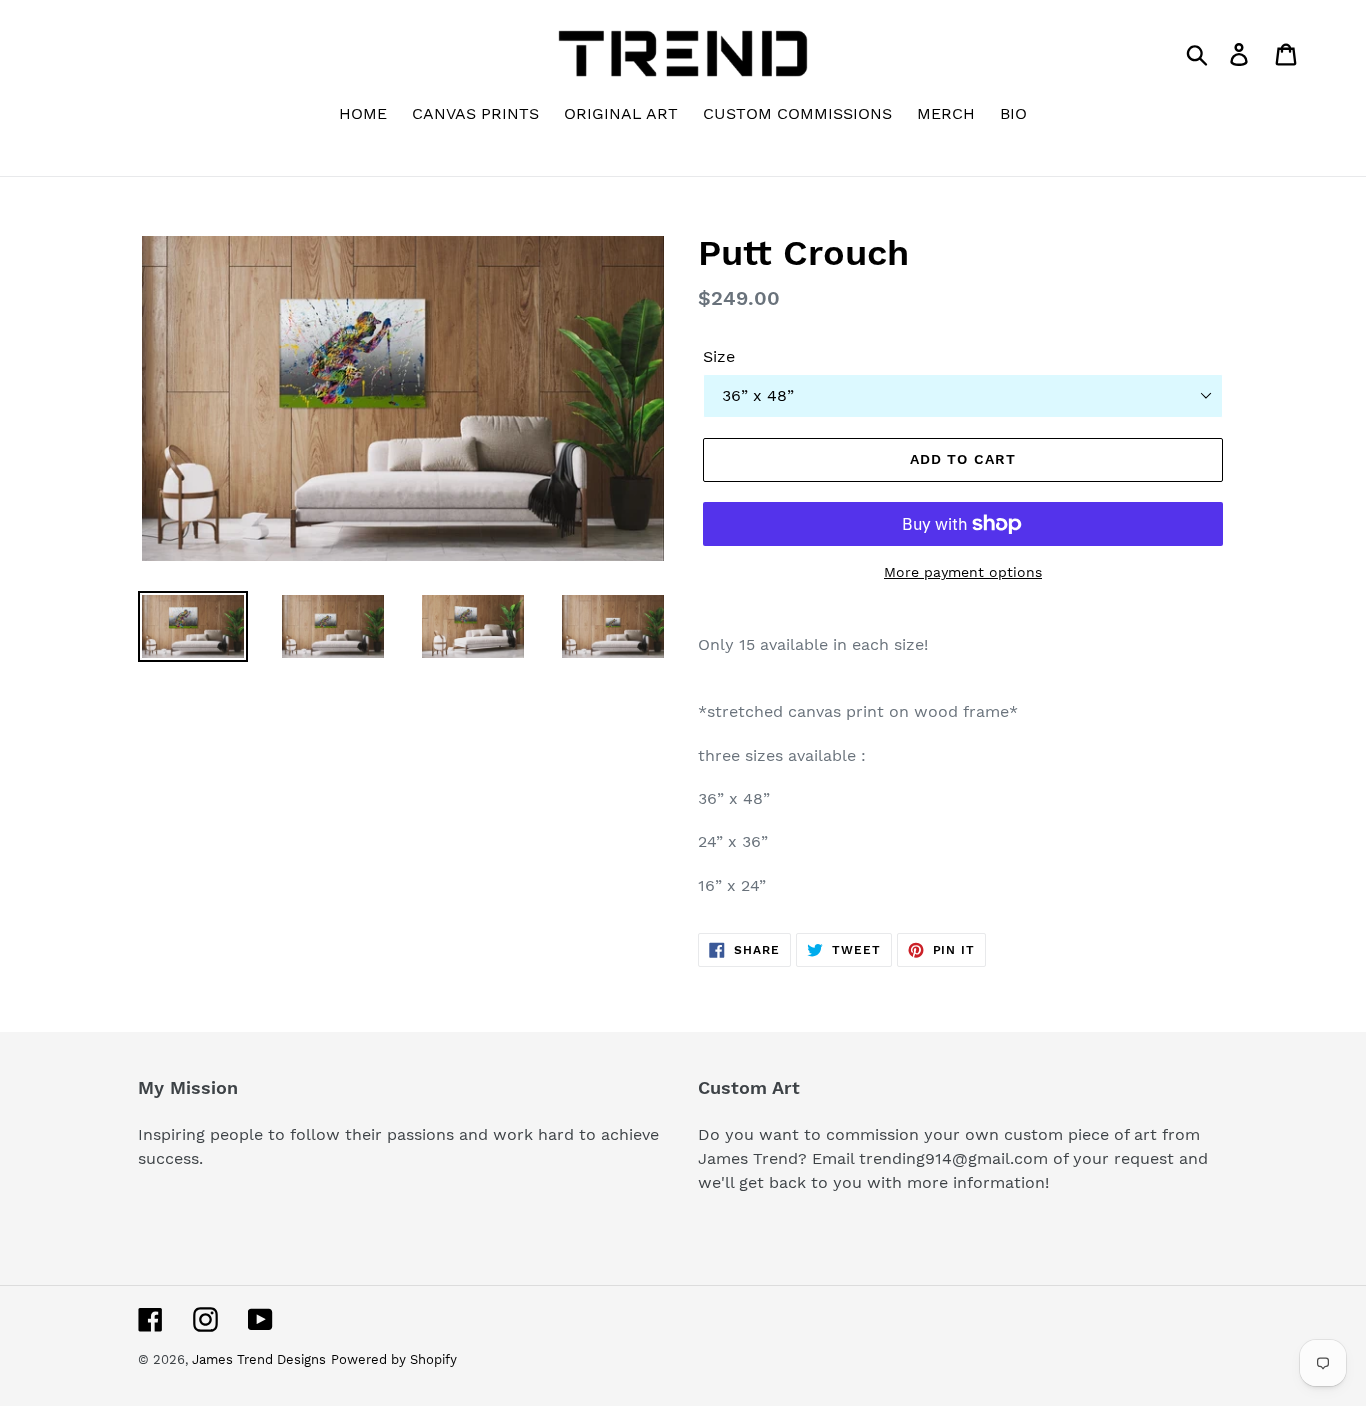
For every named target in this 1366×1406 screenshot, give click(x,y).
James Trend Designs (259, 1359)
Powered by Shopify (394, 1359)
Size (719, 356)
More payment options (963, 572)
